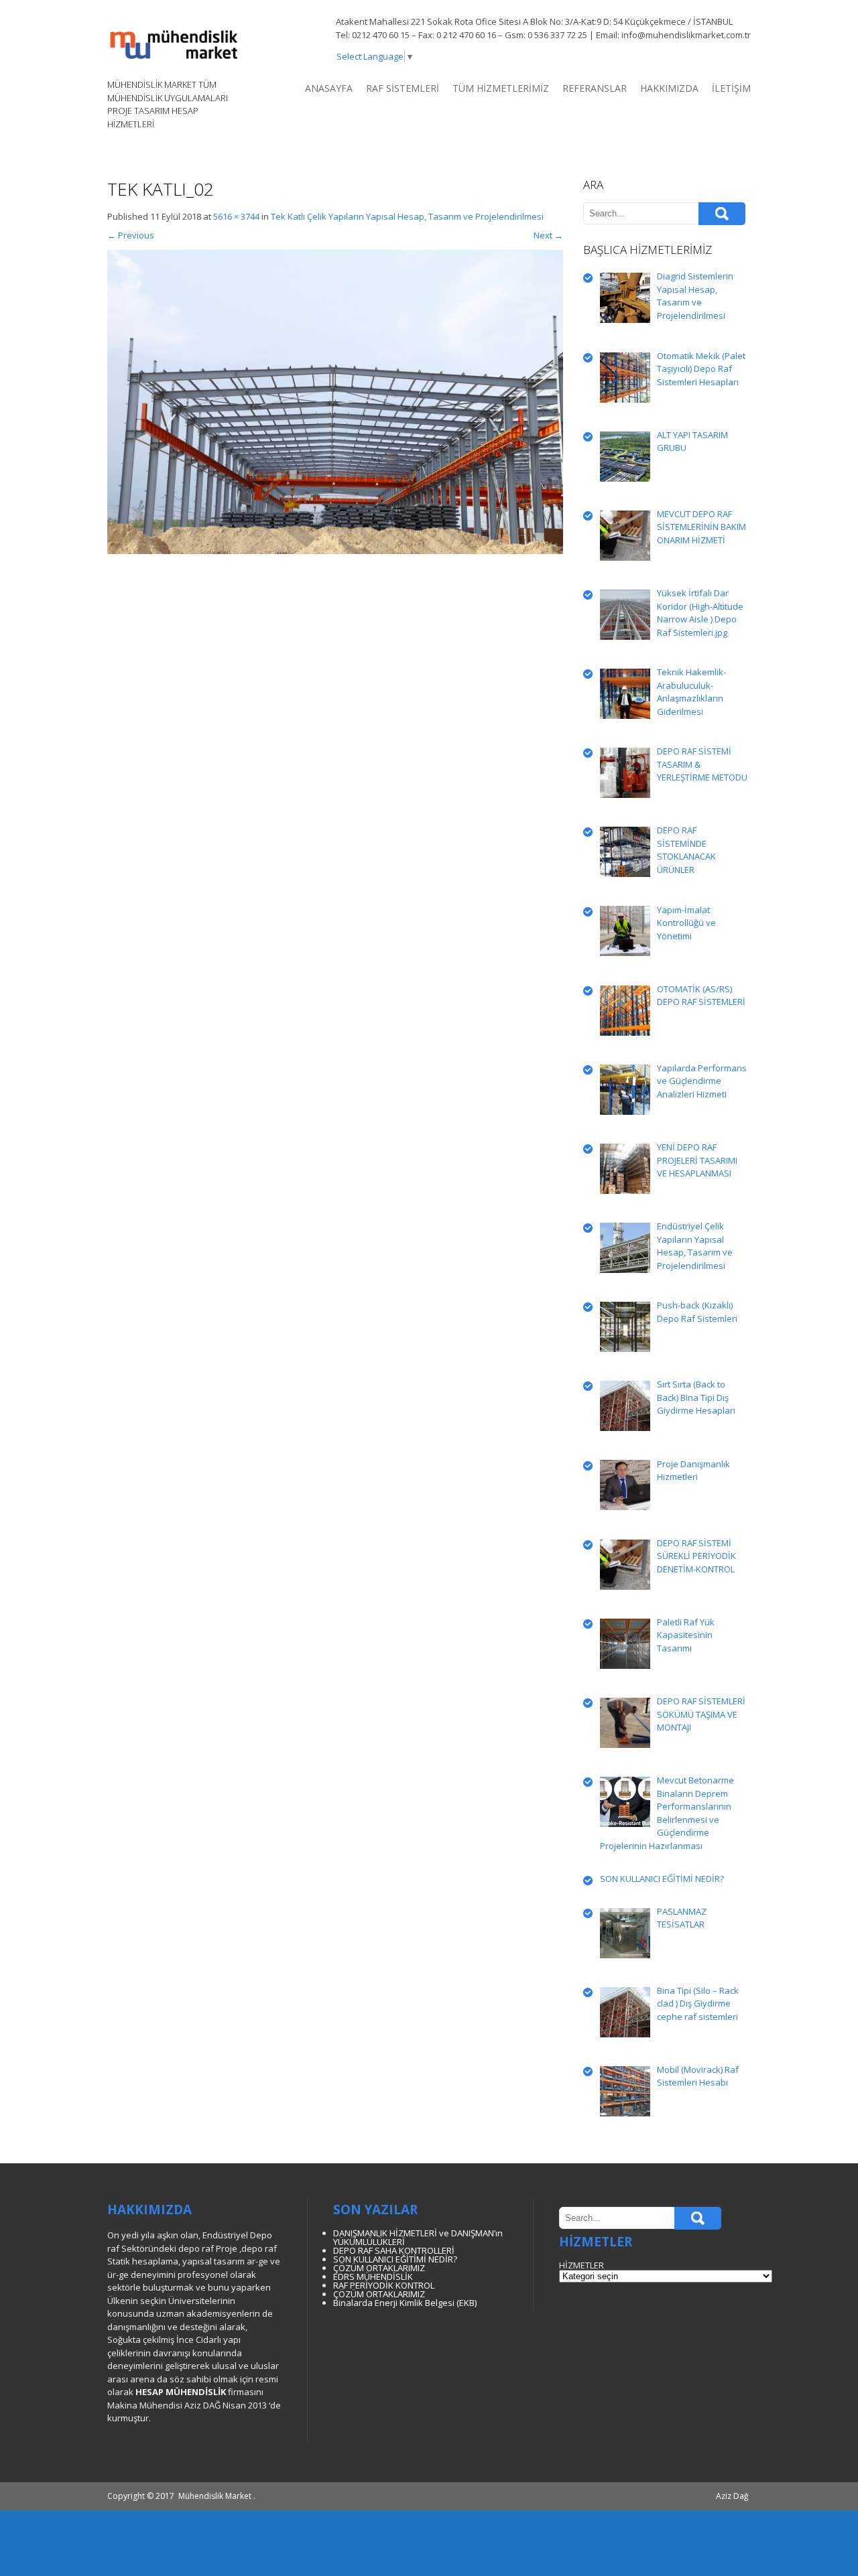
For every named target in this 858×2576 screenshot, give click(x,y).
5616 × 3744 (236, 216)
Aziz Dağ (732, 2496)
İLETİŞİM (731, 88)
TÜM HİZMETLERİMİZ (501, 88)
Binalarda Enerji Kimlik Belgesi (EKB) (405, 2303)
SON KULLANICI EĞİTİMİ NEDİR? (395, 2259)
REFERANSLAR (595, 88)
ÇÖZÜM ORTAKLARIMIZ (379, 2268)
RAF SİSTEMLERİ (403, 88)
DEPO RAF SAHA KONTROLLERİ (394, 2250)
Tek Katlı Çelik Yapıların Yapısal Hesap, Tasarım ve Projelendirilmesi (407, 216)
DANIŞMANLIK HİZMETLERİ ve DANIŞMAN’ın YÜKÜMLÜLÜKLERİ (418, 2237)
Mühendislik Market (215, 2496)
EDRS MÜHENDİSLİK (373, 2277)
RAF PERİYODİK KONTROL (384, 2285)
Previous (131, 235)
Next (548, 235)
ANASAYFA (329, 88)
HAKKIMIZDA (669, 88)
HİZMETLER (581, 2265)
